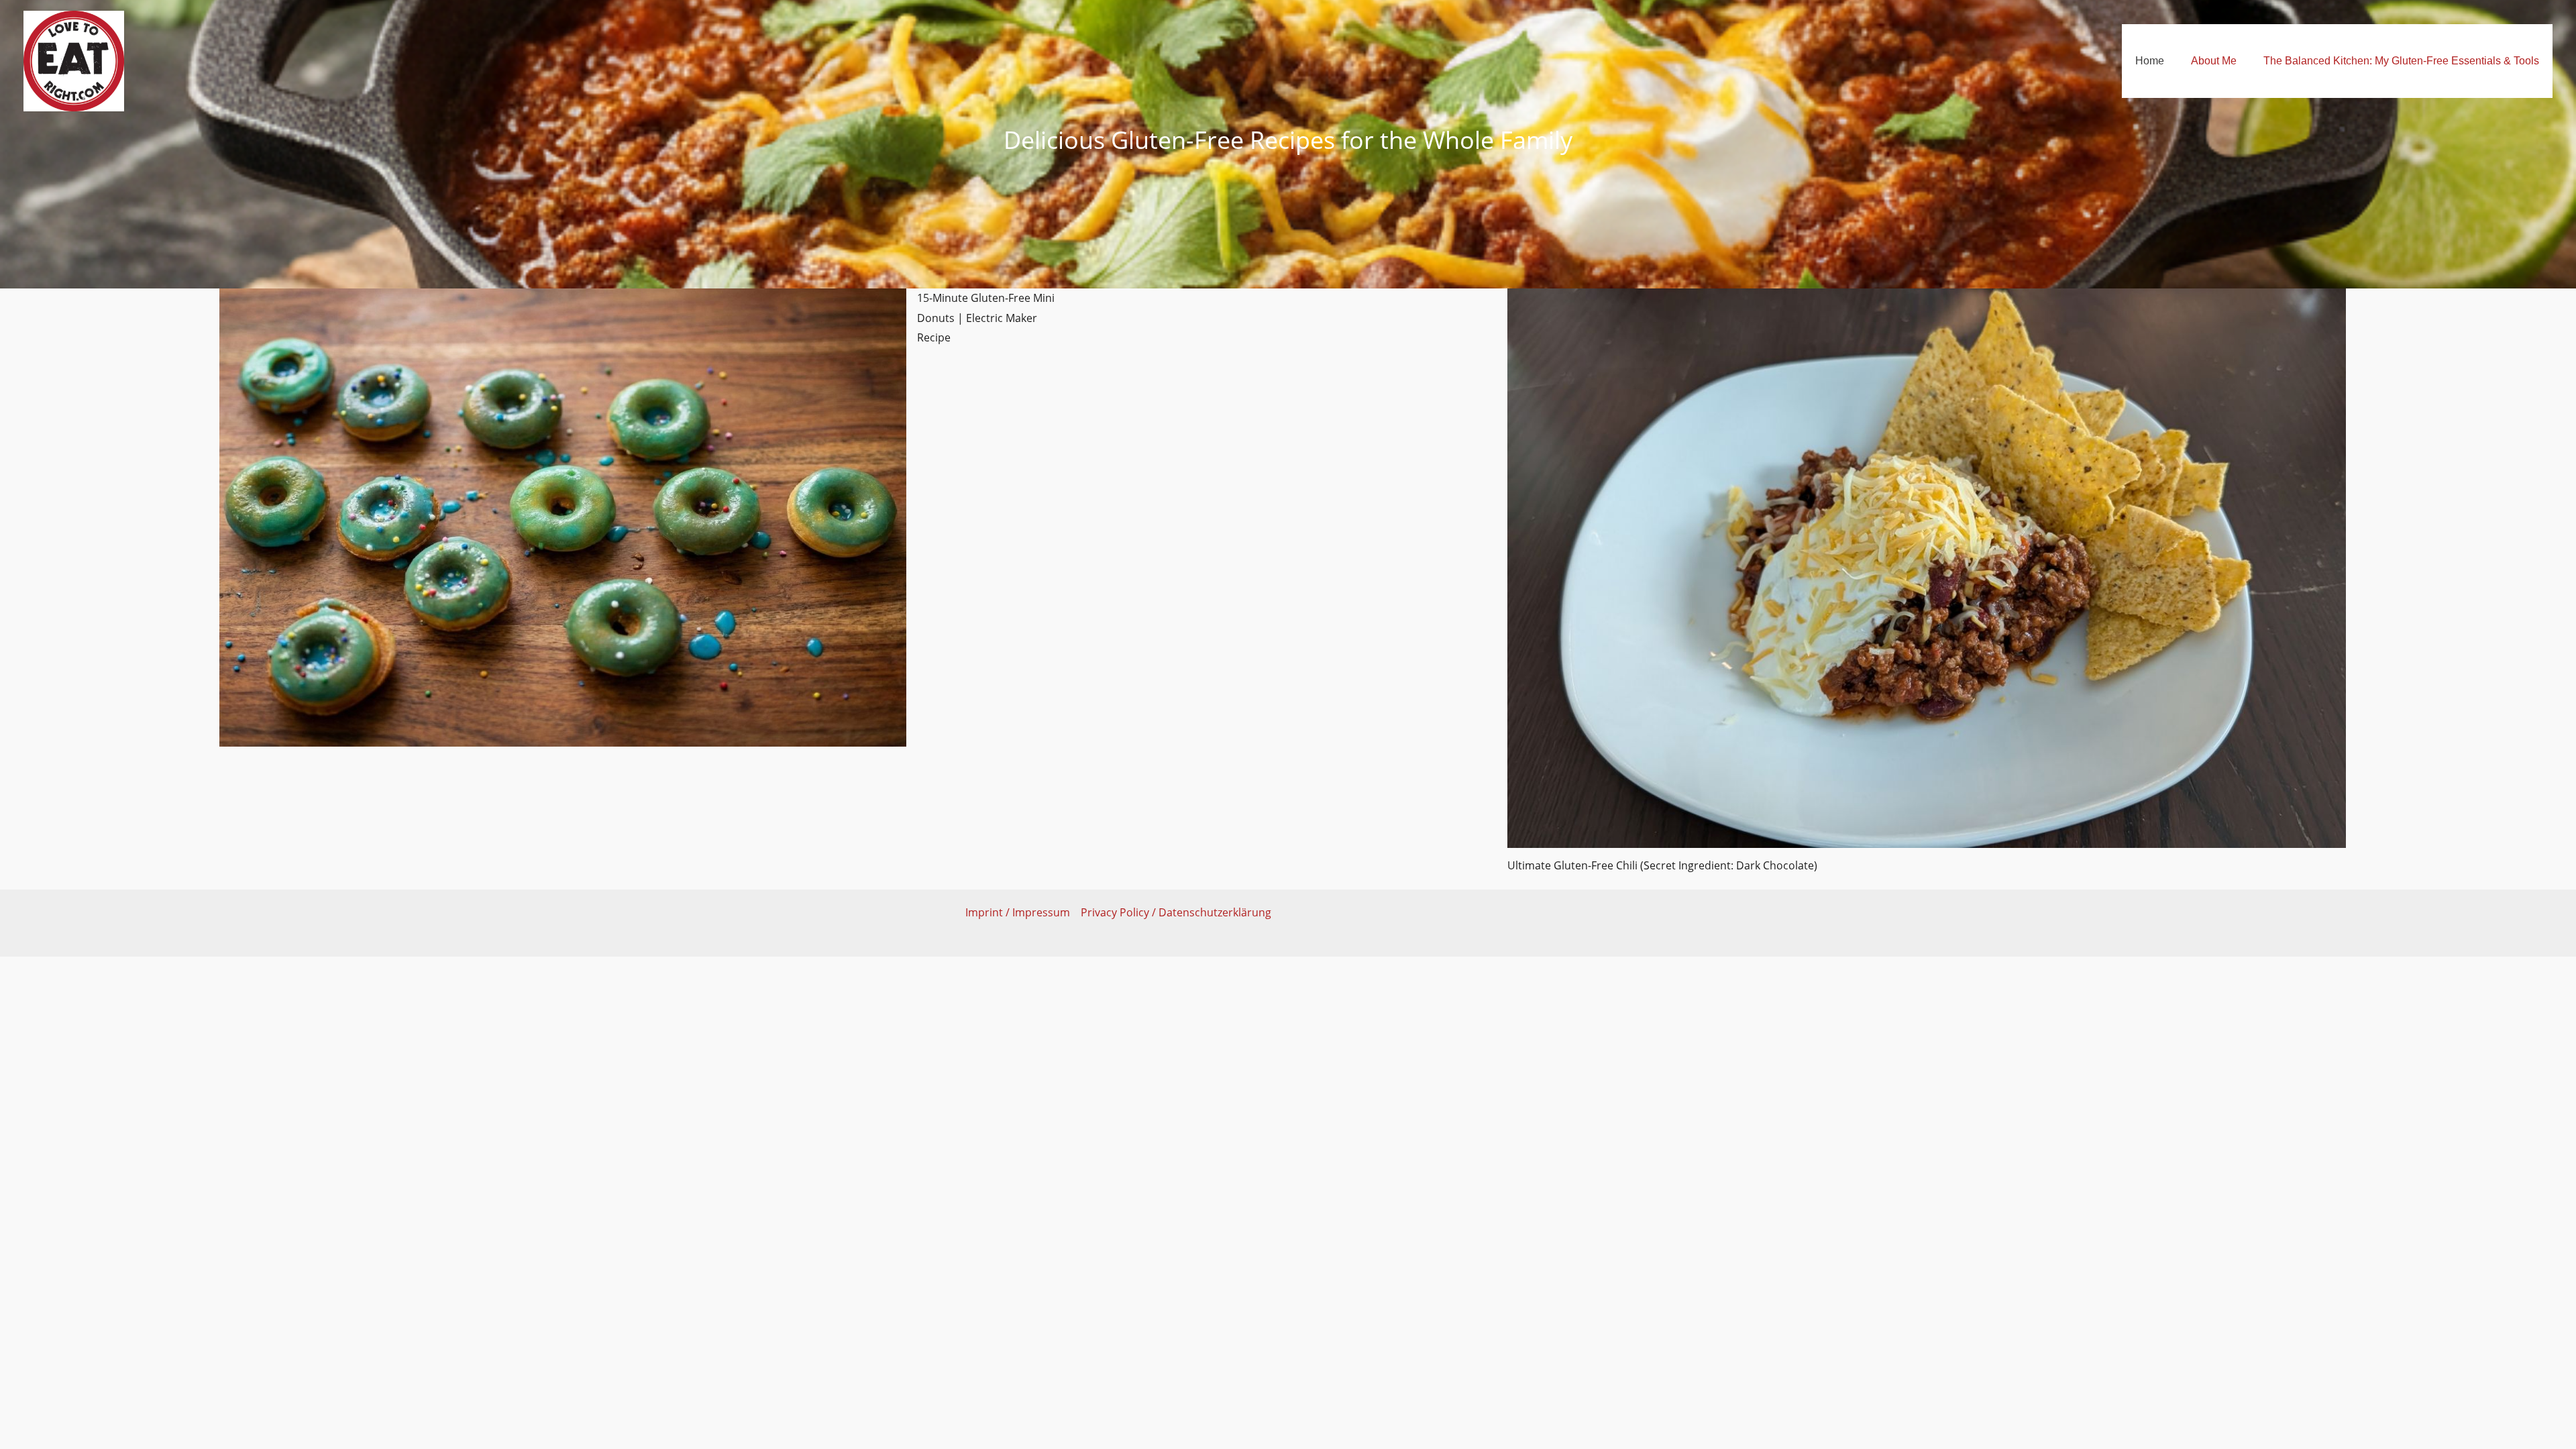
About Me (2214, 61)
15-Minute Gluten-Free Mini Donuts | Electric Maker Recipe (986, 318)
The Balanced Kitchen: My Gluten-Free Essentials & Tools (2401, 61)
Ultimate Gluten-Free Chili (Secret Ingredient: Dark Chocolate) (1662, 865)
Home (2150, 61)
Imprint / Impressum (1018, 912)
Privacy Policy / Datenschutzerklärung (1176, 912)
